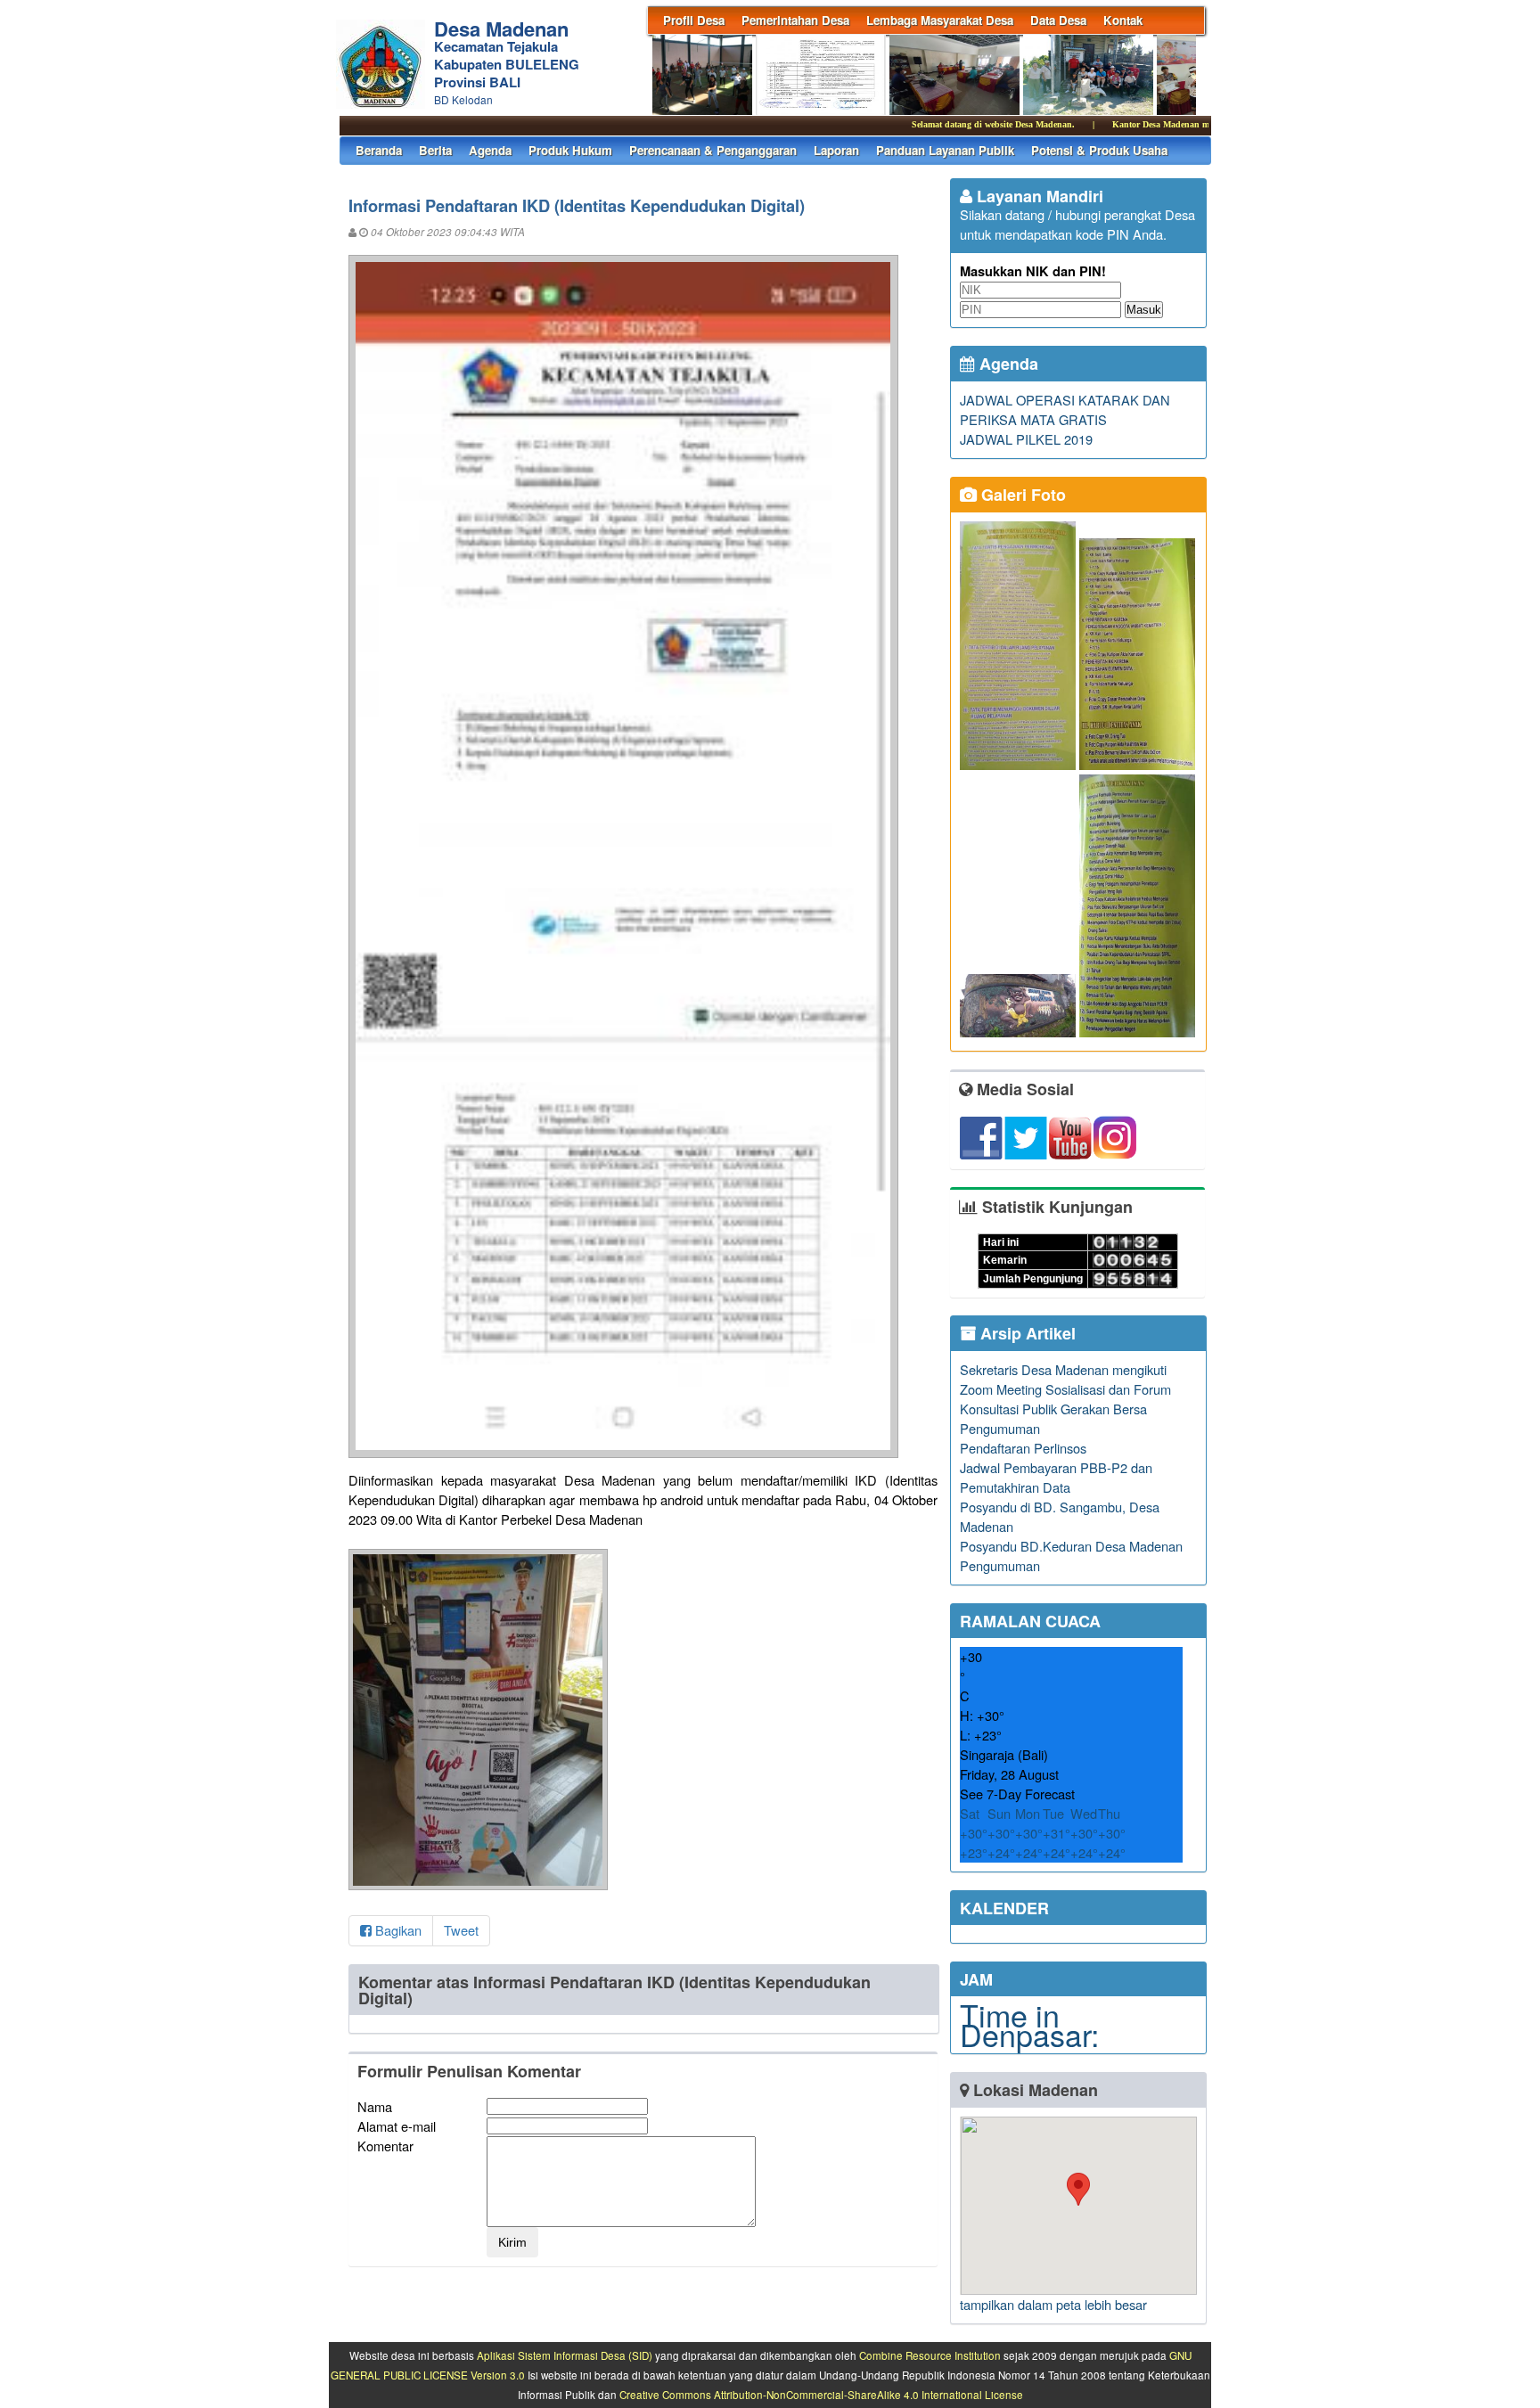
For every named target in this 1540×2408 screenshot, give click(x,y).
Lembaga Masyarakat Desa (940, 20)
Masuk (1144, 310)
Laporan (836, 150)
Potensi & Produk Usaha (1099, 150)
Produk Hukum (570, 150)
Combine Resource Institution (930, 2355)
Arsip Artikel (1026, 1333)
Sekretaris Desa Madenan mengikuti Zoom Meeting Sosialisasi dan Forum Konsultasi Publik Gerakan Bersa (1065, 1389)
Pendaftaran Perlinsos (1023, 1448)
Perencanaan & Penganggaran (713, 150)
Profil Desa (694, 20)
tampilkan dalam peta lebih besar (1053, 2304)
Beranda (379, 150)
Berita (435, 150)
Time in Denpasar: (1029, 2024)
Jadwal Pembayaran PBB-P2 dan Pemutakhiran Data (1056, 1477)
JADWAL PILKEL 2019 (1026, 439)
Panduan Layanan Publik (945, 150)
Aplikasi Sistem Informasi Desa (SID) (565, 2355)
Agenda (490, 150)
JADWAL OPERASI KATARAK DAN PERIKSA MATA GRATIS (1065, 410)
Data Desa (1058, 20)
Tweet (461, 1930)
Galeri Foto (1021, 495)
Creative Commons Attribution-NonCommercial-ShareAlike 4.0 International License (821, 2395)
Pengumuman (1000, 1428)
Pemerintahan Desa (795, 20)
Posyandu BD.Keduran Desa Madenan (1071, 1546)
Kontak (1123, 20)
